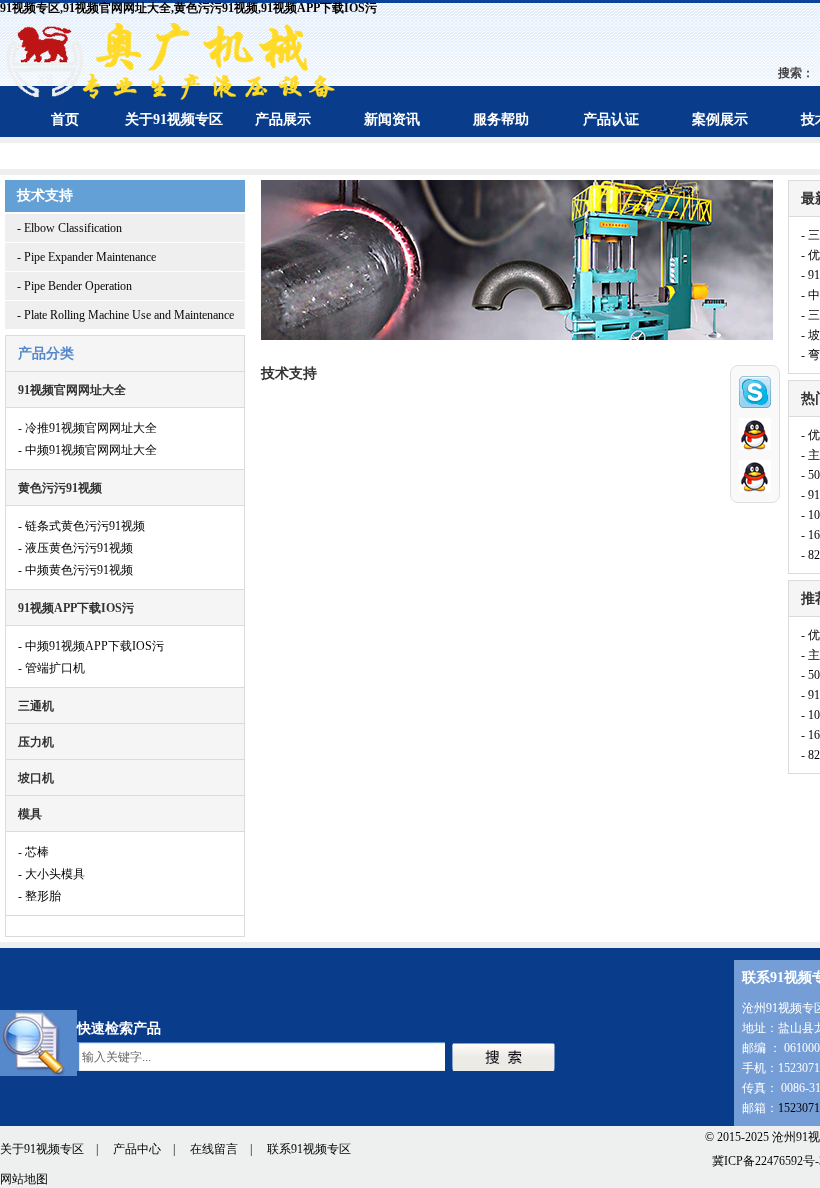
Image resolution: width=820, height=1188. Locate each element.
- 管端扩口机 (51, 668)
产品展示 (283, 119)
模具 (30, 814)
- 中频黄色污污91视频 (75, 570)
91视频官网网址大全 (72, 390)
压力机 (36, 742)
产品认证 (611, 119)
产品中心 (137, 1149)
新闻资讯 (392, 119)
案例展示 (720, 119)
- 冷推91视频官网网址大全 (87, 428)
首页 (65, 119)
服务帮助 (501, 119)
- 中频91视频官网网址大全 (87, 450)
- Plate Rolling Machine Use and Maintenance (125, 315)
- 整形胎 (39, 896)
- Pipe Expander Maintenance (86, 257)
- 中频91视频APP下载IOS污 (91, 646)
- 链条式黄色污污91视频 (81, 526)
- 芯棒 (33, 852)
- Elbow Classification (69, 228)
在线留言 (214, 1149)
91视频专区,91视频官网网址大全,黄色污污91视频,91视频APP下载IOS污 (188, 8)
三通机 (36, 706)
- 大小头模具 (51, 874)
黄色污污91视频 (60, 488)
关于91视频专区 (174, 119)
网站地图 (24, 1179)
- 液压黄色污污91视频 (75, 548)
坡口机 (36, 778)
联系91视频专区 (309, 1149)
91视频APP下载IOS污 (76, 608)
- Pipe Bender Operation (74, 286)
